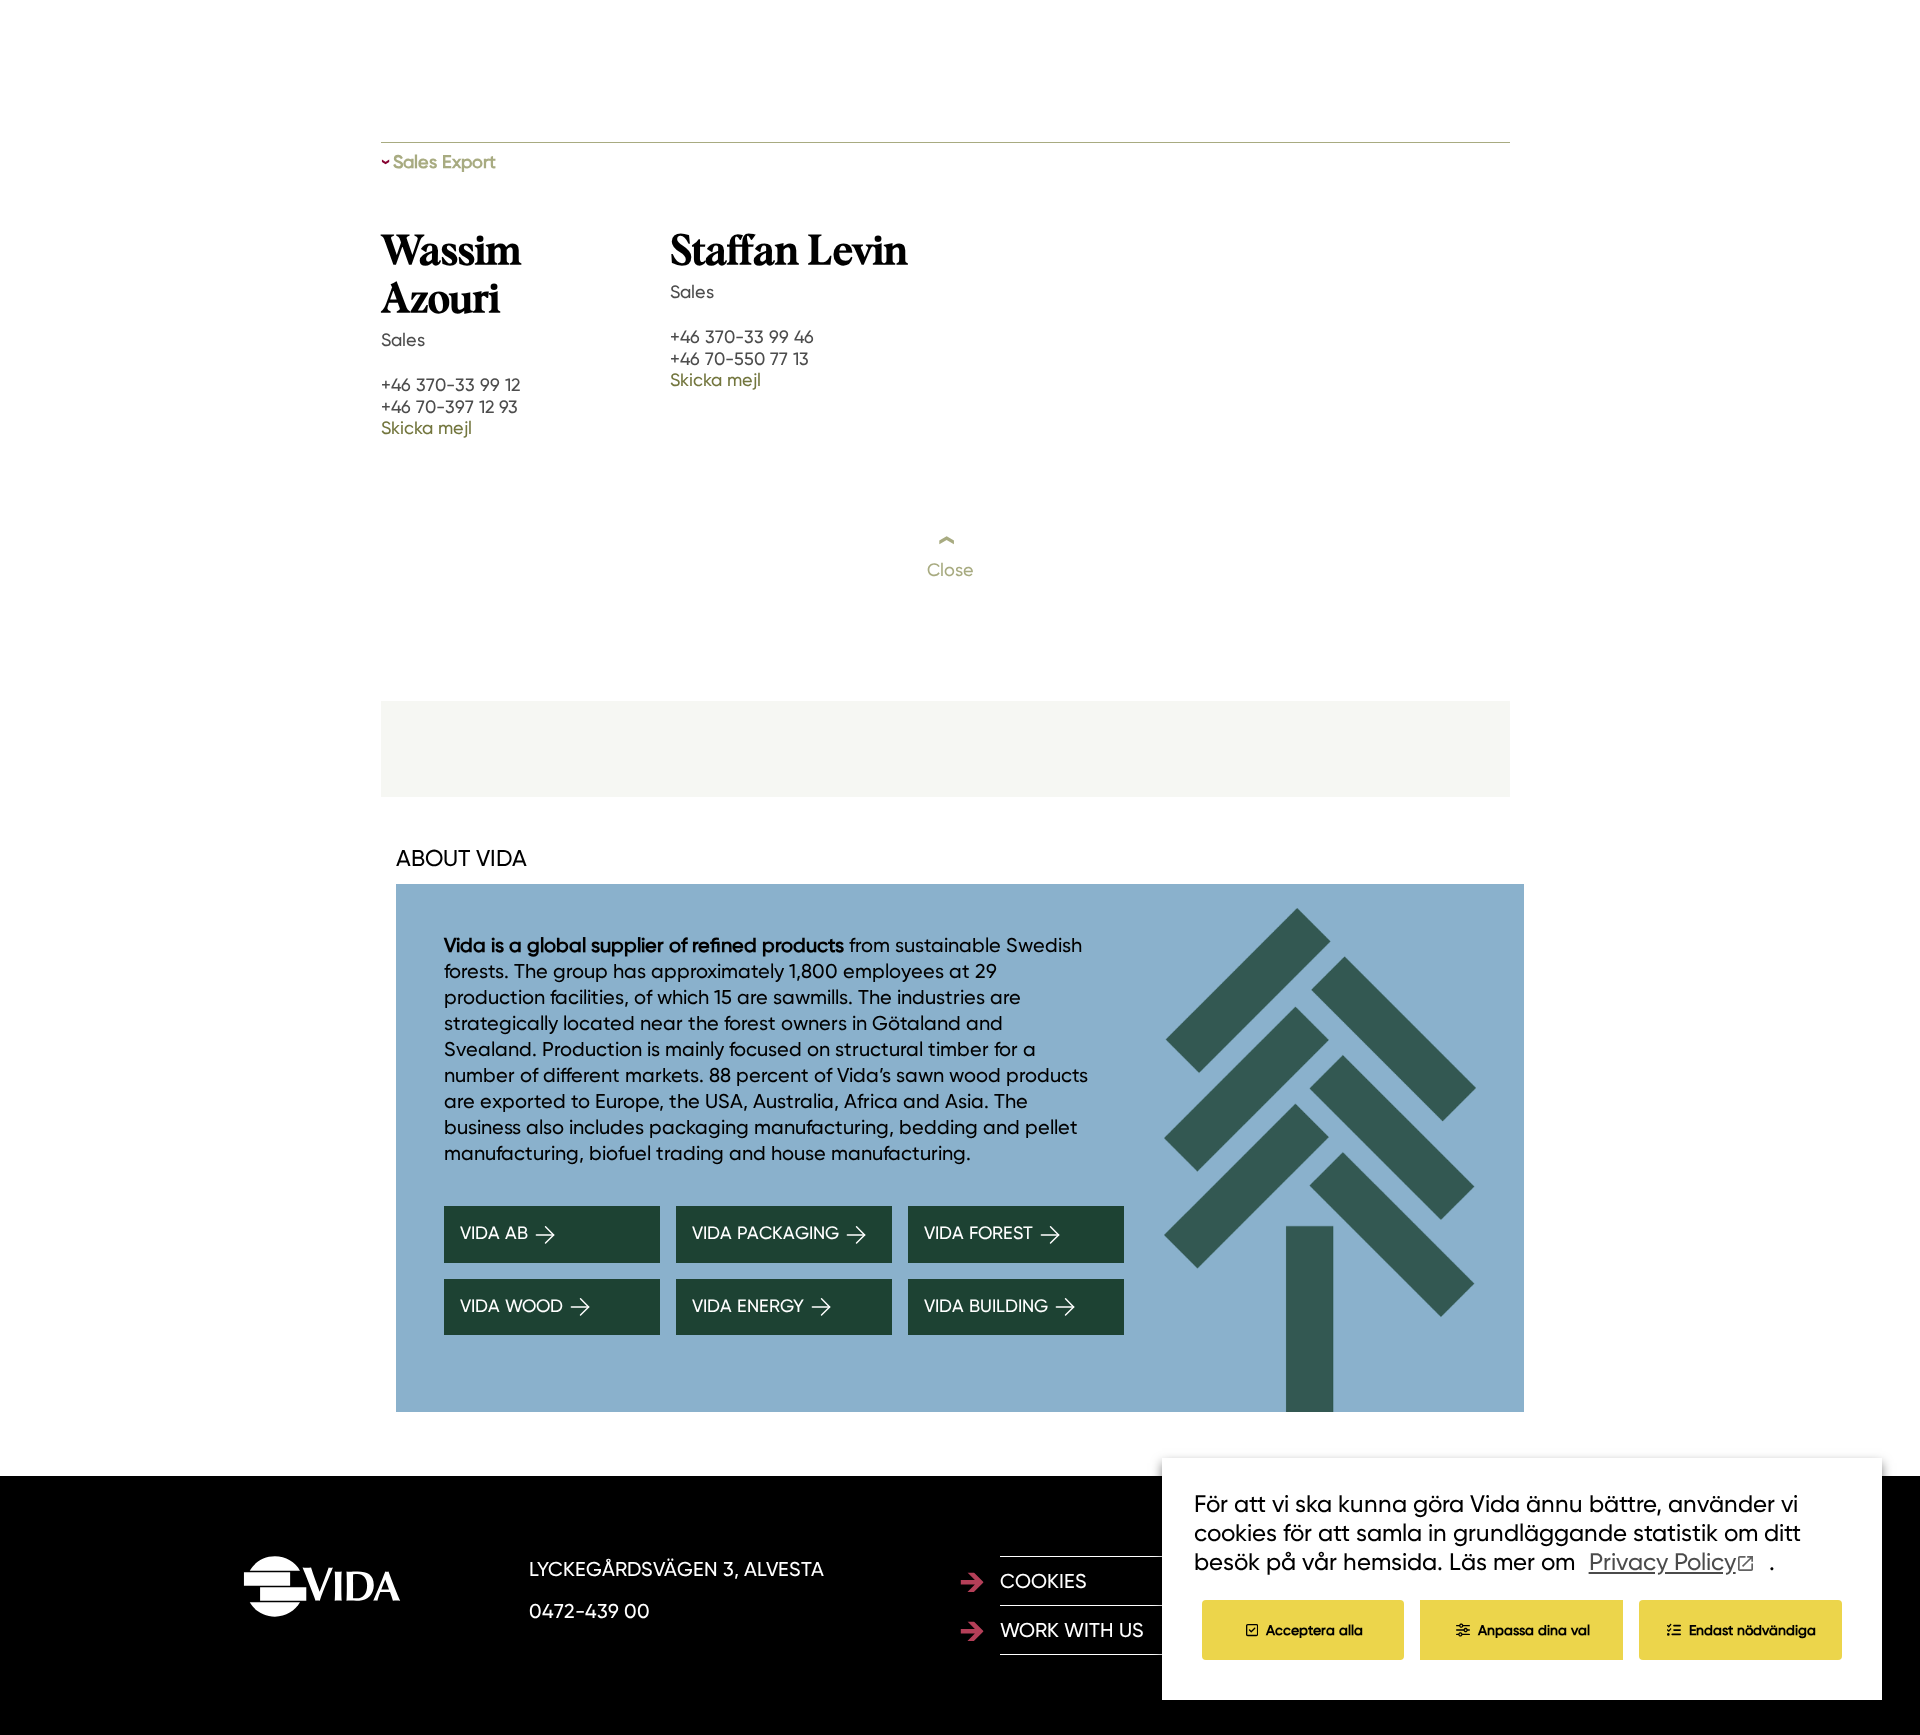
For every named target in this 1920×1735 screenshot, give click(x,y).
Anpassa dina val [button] (1534, 1630)
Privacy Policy (1662, 1562)
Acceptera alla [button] (1314, 1630)
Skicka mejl (426, 427)
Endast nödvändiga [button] (1752, 1630)
